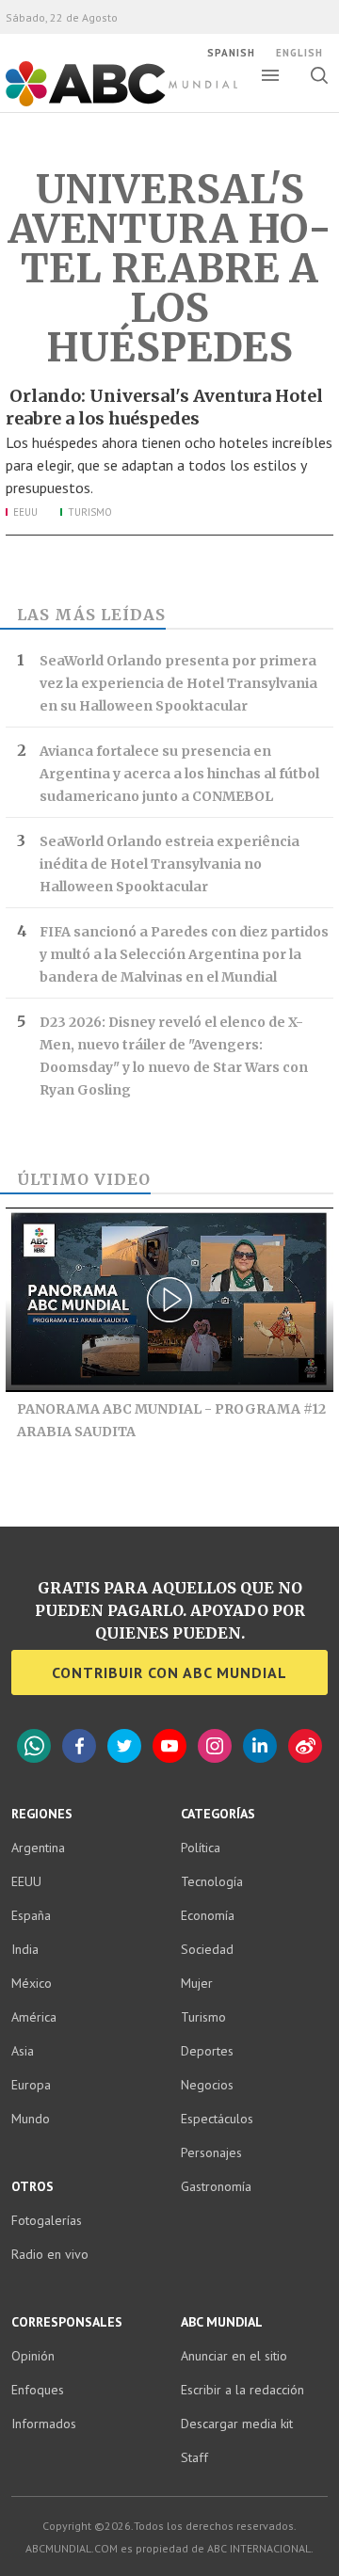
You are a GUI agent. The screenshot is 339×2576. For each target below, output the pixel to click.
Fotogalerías (47, 2220)
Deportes (207, 2051)
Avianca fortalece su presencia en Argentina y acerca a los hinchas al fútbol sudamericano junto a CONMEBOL (179, 774)
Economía (208, 1915)
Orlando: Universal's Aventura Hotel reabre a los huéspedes (164, 407)
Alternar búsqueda (319, 75)
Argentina (38, 1848)
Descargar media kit (237, 2424)
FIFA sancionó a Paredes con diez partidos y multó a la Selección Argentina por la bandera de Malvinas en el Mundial (184, 954)
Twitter (124, 1746)
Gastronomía (216, 2186)
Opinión (33, 2356)
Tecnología (212, 1881)
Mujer (197, 1983)
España (31, 1915)
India (25, 1949)
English (299, 53)
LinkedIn (260, 1746)
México (32, 1983)
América (34, 2017)
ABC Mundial (100, 104)
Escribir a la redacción (242, 2390)
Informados (44, 2424)
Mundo (31, 2119)
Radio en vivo (50, 2254)
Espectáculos (217, 2119)
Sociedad (207, 1949)
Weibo (305, 1746)
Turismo (90, 512)
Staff (194, 2457)
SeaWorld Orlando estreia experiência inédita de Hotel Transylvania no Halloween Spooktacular (169, 864)
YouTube (169, 1746)
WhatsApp (34, 1746)
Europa (31, 2085)
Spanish (231, 53)
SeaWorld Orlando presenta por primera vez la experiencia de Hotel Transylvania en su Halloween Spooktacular (178, 683)
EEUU (25, 512)
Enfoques (38, 2390)
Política (201, 1848)
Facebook (79, 1746)
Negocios (207, 2085)
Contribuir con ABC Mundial (169, 1672)
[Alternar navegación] (270, 75)
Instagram (215, 1746)
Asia (23, 2051)
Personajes (211, 2152)
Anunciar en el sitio (234, 2356)
